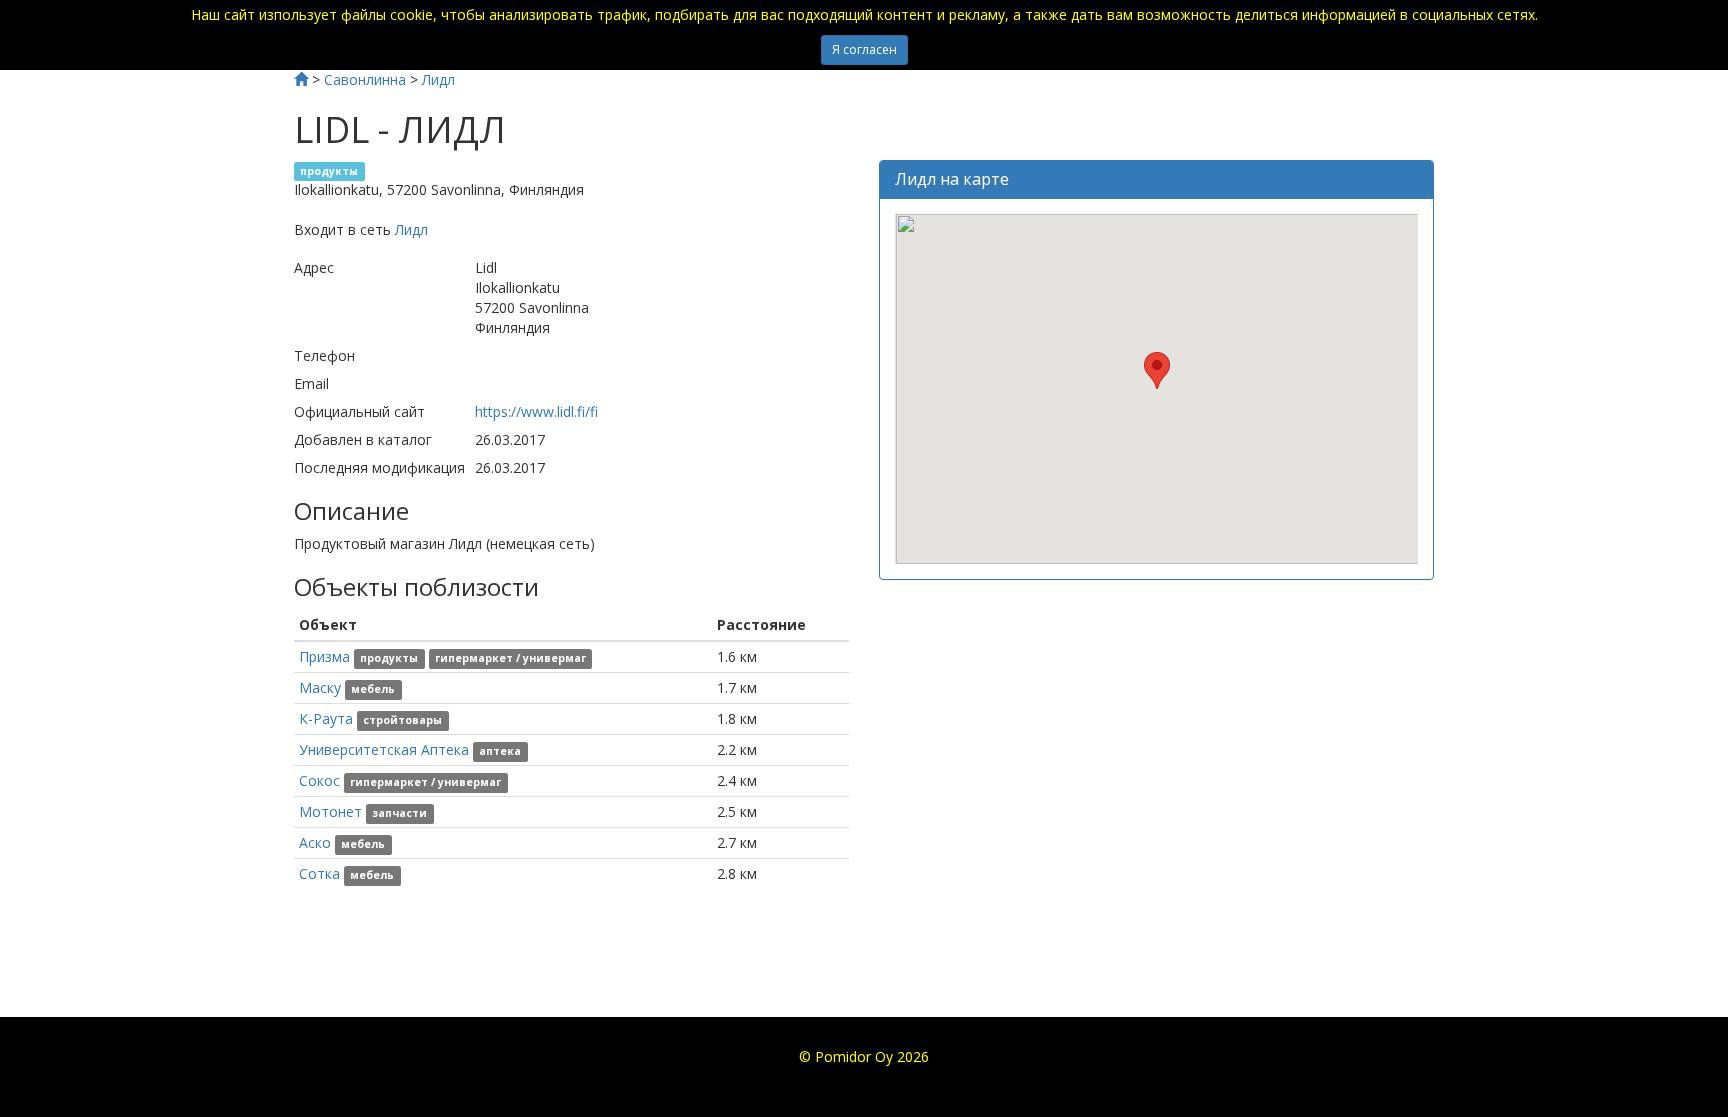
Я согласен (864, 49)
